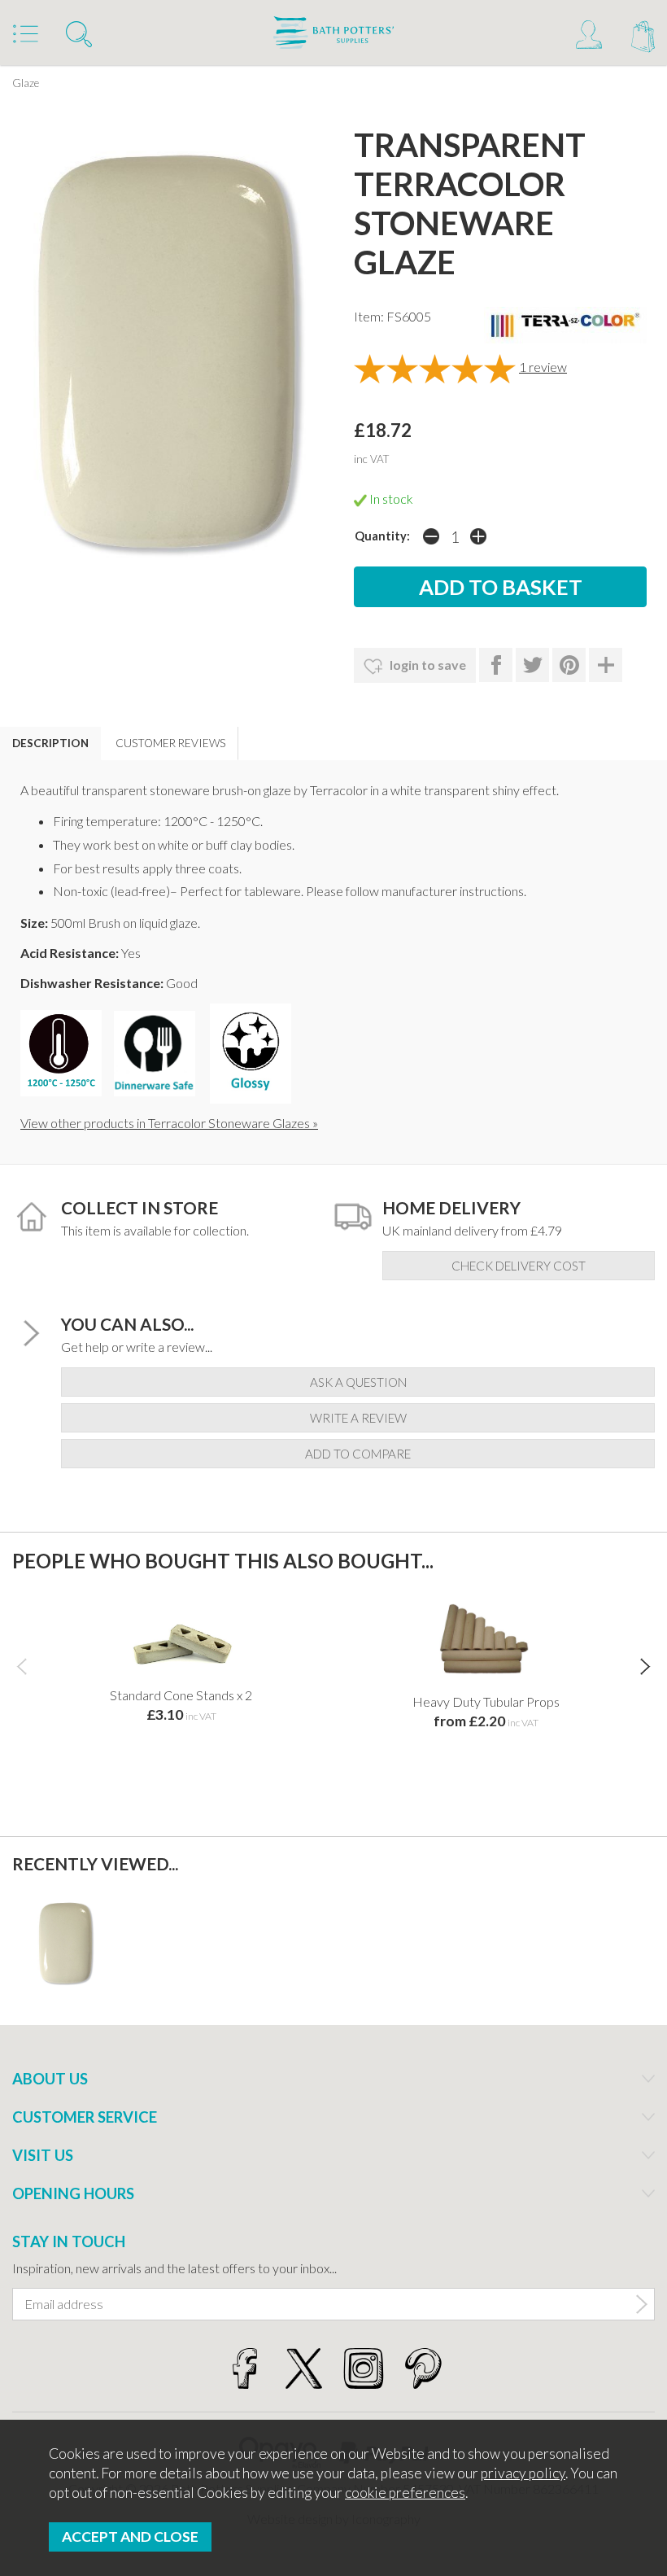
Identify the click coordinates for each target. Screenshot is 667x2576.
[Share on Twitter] (532, 665)
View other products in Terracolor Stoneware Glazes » (169, 1123)
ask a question (358, 1382)
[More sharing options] (606, 665)
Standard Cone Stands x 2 (181, 1695)
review (543, 367)
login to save (427, 665)
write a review (358, 1418)
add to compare (358, 1454)
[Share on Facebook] (496, 665)
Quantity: (382, 536)
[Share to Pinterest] (569, 665)
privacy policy (523, 2473)
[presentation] (22, 1665)
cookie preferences (405, 2493)
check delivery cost (519, 1266)
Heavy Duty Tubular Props (486, 1701)
